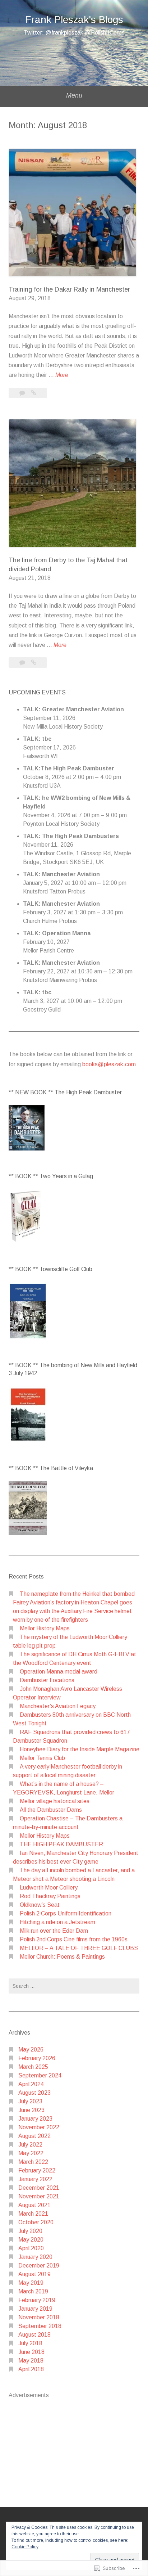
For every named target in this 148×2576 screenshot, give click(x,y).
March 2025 (33, 2067)
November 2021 (39, 2196)
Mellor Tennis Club (42, 1758)
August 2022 (34, 2136)
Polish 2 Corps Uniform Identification (66, 1913)
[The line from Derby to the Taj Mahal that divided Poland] (34, 663)
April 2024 (31, 2084)
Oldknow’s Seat (40, 1905)
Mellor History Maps (45, 1628)
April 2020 (31, 2248)
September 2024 (40, 2075)
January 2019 (35, 2309)
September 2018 (40, 2326)
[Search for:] (74, 1986)
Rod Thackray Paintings (50, 1896)
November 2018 (39, 2317)
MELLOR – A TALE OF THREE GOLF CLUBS (79, 1948)
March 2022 (33, 2162)
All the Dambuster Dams (51, 1810)
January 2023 (35, 2119)
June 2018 (31, 2352)
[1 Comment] (23, 393)
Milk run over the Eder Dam (54, 1931)
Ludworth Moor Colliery (49, 1888)
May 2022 (31, 2153)
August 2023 (34, 2093)
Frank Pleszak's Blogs (74, 20)
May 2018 (31, 2361)
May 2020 (31, 2240)
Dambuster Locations (47, 1680)
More (62, 376)
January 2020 (35, 2257)
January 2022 (35, 2179)
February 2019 (37, 2300)
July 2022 (30, 2145)
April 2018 (31, 2369)
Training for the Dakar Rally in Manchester (69, 289)
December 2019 (39, 2266)
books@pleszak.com (109, 1064)
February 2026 (37, 2058)
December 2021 (39, 2188)
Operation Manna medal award (59, 1672)
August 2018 (34, 2335)
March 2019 (33, 2291)
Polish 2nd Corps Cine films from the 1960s (74, 1939)
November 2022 (39, 2127)
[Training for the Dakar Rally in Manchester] (34, 393)
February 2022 (37, 2170)
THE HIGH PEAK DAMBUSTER (61, 1844)
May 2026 (31, 2050)
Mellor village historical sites (55, 1801)
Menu (74, 95)
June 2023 (31, 2110)
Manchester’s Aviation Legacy (58, 1706)
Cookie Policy (25, 2547)
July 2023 (30, 2101)
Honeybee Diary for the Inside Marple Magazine (80, 1749)
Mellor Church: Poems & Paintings (62, 1957)
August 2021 (34, 2205)
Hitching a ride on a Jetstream (57, 1922)
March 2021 (33, 2214)
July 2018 (30, 2343)
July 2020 (30, 2231)
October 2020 (36, 2222)
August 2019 (34, 2274)
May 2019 (31, 2283)
